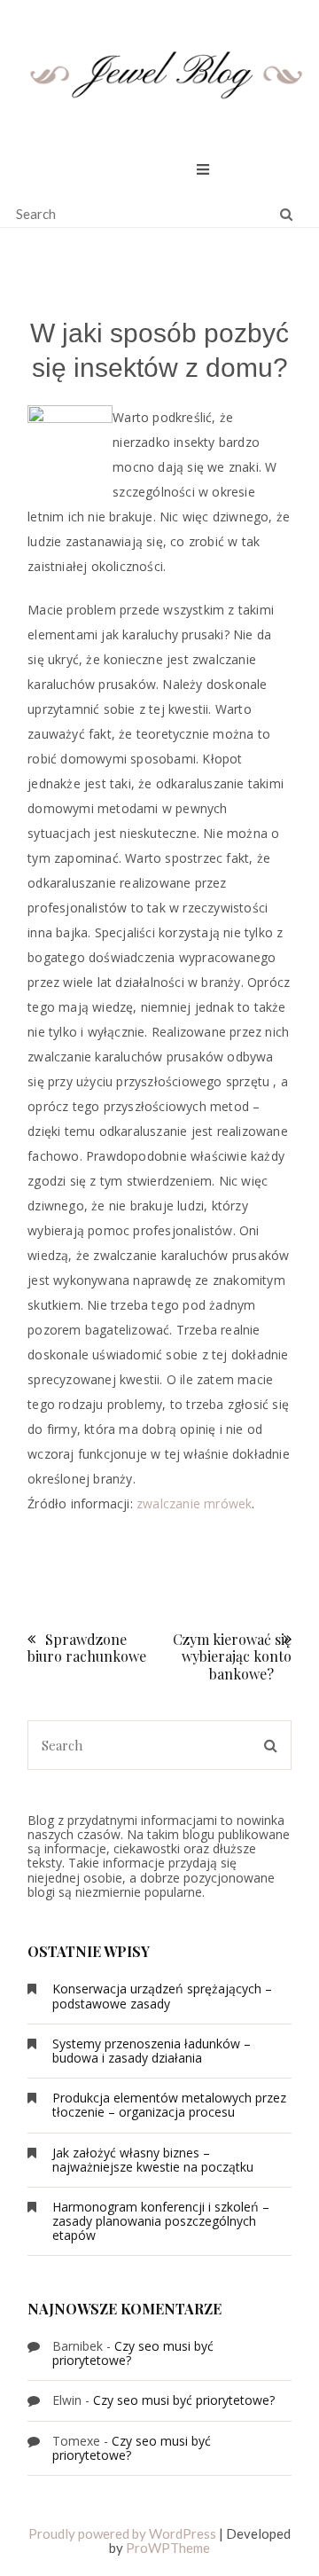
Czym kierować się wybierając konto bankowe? (232, 1656)
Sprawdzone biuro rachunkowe (87, 1648)
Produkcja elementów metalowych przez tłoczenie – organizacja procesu (169, 2105)
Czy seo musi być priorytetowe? (133, 2353)
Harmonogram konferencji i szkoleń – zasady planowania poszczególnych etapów (161, 2221)
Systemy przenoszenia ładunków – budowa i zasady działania (152, 2051)
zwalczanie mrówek (194, 1503)
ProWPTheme (168, 2548)
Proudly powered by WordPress (122, 2533)
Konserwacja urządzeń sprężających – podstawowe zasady (162, 1996)
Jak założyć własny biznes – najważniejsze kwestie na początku (153, 2160)
